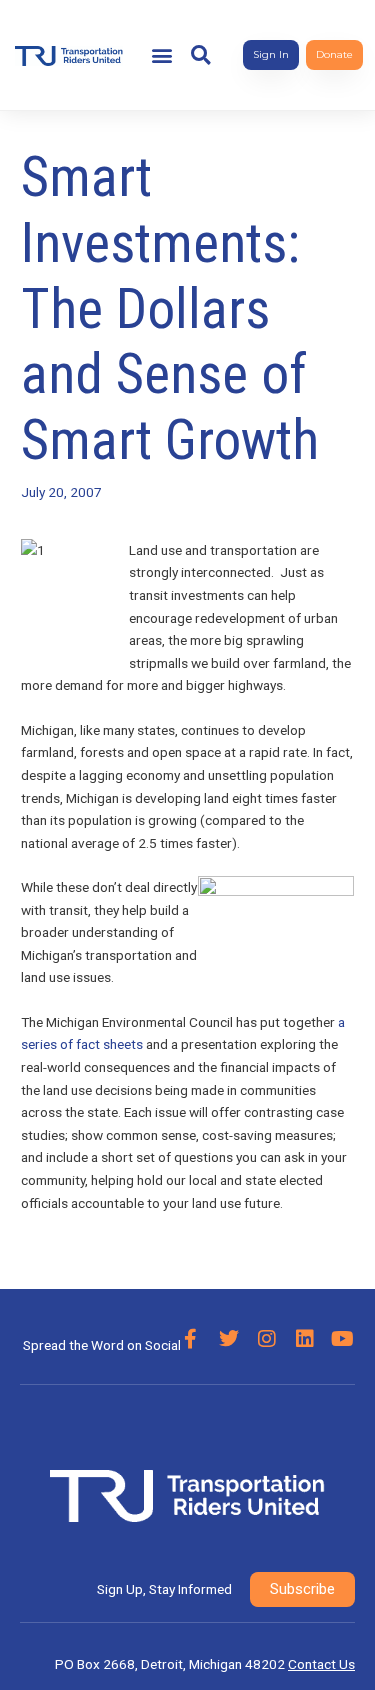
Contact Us (321, 1664)
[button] (162, 55)
